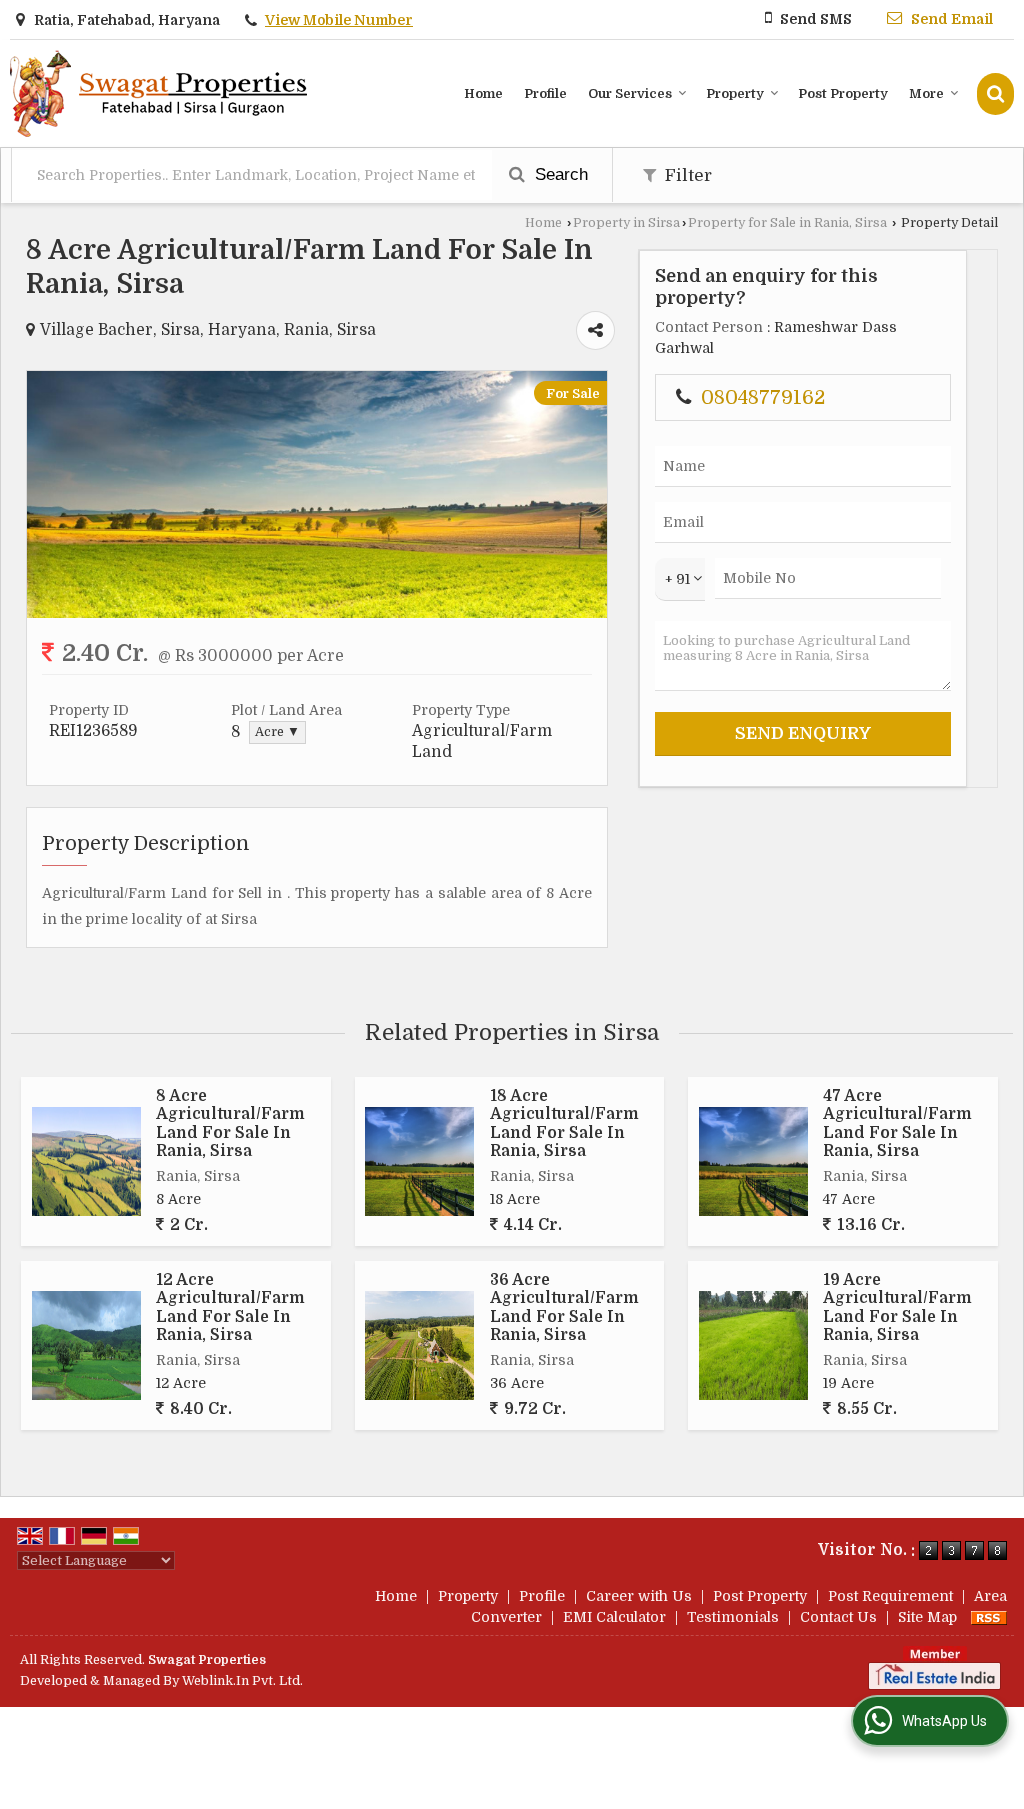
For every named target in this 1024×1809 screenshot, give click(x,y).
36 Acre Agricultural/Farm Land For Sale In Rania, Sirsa (564, 1307)
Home (483, 93)
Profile (545, 93)
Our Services (630, 93)
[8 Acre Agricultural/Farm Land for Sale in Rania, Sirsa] (317, 613)
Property (735, 93)
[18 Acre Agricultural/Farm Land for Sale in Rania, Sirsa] (419, 1161)
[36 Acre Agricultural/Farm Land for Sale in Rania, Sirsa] (419, 1345)
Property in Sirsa (626, 223)
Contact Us (838, 1617)
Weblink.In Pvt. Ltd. (242, 1681)
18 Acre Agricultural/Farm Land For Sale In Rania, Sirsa (564, 1123)
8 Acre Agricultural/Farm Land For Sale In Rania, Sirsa (230, 1123)
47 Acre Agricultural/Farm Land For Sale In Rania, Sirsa (897, 1123)
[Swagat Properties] (158, 93)
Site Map (927, 1617)
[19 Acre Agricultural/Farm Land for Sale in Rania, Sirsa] (753, 1345)
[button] (339, 20)
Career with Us (639, 1596)
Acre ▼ (277, 732)
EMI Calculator (614, 1617)
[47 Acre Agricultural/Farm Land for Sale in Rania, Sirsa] (753, 1161)
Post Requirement (890, 1596)
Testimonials (733, 1617)
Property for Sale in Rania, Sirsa (787, 223)
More (926, 93)
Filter (686, 175)
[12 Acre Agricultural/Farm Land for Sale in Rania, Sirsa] (86, 1345)
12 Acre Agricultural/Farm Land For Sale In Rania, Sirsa (230, 1307)
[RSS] (989, 1617)
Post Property (843, 93)
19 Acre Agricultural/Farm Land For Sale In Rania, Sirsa (897, 1307)
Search (559, 174)
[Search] (995, 93)
